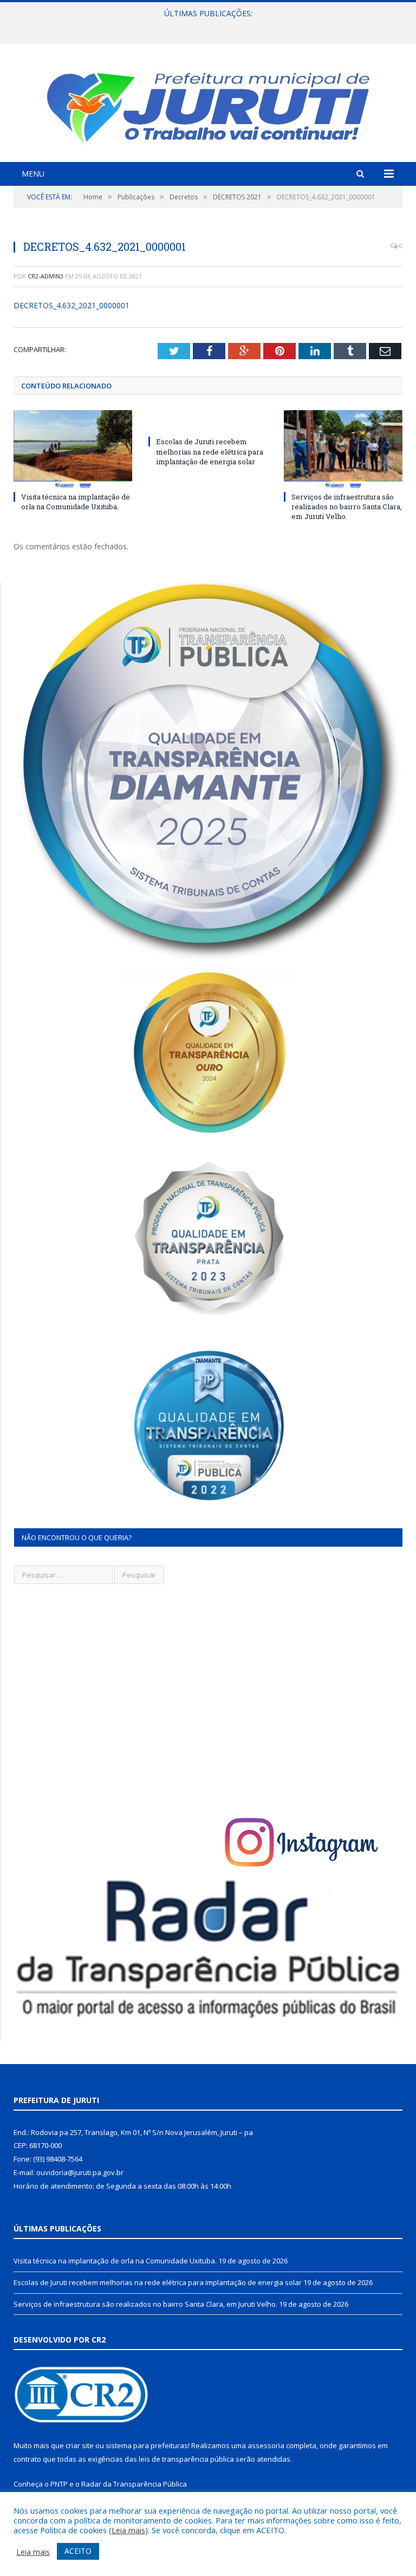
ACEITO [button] (78, 2551)
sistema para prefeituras (147, 2445)
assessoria (266, 2445)
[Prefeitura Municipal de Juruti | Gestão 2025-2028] (208, 104)
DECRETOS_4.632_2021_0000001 (71, 305)
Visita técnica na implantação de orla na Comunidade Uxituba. (76, 502)
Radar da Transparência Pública (134, 2484)
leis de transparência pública (186, 2459)
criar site (80, 2445)
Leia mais (128, 2530)
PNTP (59, 2484)
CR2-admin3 (45, 276)
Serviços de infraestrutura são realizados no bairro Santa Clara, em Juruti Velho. (347, 507)
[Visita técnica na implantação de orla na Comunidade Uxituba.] (73, 449)
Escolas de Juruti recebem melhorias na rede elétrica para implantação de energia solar (205, 25)
